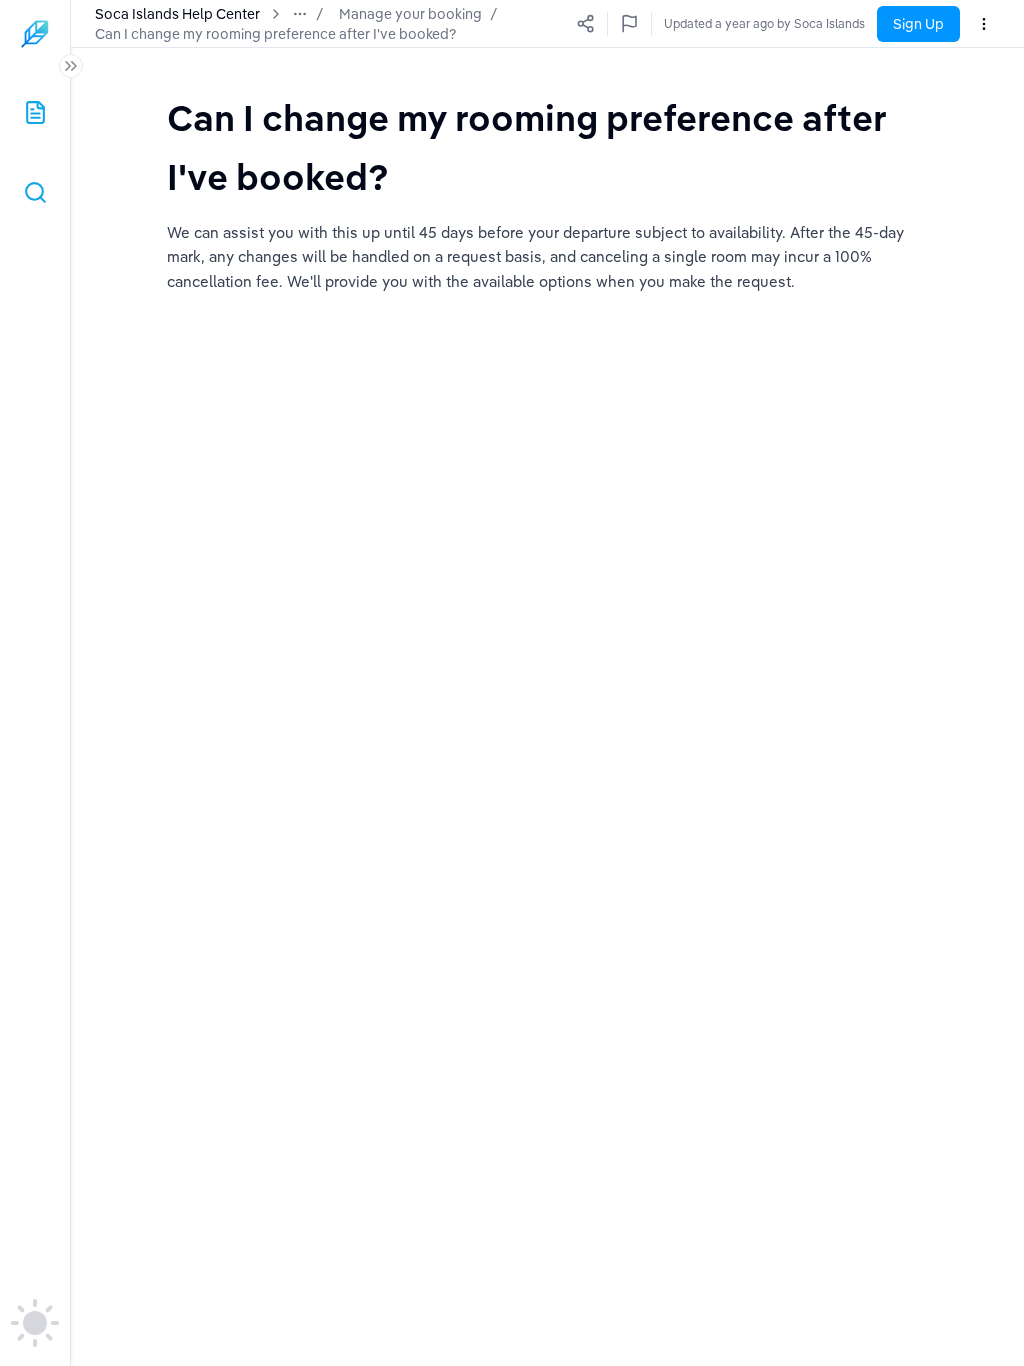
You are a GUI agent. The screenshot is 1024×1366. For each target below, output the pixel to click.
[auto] (35, 1323)
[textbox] (547, 146)
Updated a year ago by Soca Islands (764, 23)
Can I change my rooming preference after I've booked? (275, 34)
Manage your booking (410, 14)
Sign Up (918, 24)
